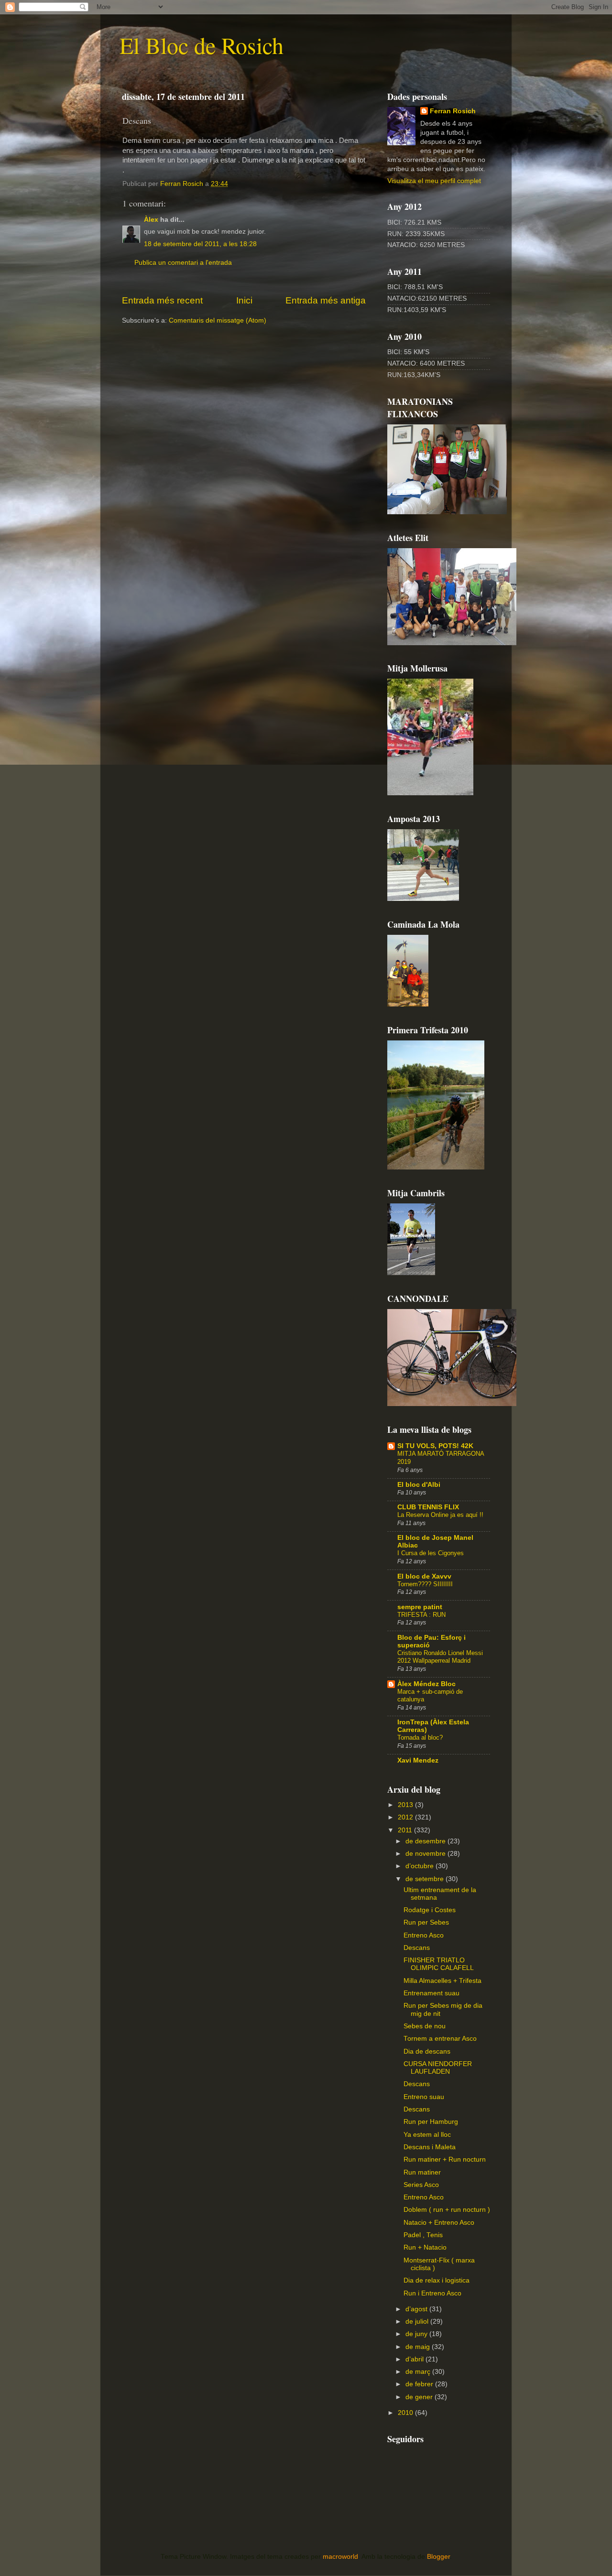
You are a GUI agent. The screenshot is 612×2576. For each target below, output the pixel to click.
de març (419, 2372)
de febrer (420, 2384)
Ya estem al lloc (427, 2135)
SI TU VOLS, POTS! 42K (435, 1446)
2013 (406, 1805)
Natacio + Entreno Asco (439, 2223)
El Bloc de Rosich (202, 45)
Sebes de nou (425, 2026)
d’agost (417, 2309)
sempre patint (420, 1607)
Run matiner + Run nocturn (445, 2159)
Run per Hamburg (431, 2122)
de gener (420, 2397)
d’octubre (421, 1866)
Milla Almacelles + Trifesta (443, 1981)
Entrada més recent (162, 300)
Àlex (151, 220)
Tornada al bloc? (420, 1737)
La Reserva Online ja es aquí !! (440, 1515)
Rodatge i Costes (430, 1910)
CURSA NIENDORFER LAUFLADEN (438, 2068)
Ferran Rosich (453, 111)
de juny (417, 2334)
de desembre (426, 1841)
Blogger (438, 2557)
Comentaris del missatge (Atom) (218, 320)
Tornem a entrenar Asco (440, 2039)
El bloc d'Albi (419, 1485)
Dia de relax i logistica (437, 2280)
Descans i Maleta (430, 2147)
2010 (406, 2413)
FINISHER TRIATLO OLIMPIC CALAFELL (439, 1964)
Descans (417, 1948)
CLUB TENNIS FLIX (428, 1507)
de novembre (426, 1854)
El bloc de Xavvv (424, 1576)
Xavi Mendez (418, 1760)
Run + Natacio (425, 2247)
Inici (244, 300)
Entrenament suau (432, 1993)
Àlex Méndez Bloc (426, 1684)
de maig (419, 2347)
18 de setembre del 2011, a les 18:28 (200, 244)
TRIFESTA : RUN (421, 1615)
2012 (406, 1817)
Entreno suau (424, 2097)
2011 (406, 1830)
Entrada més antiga (326, 300)
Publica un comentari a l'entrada (183, 263)
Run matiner (422, 2172)
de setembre (426, 1879)
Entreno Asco (424, 1935)
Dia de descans (427, 2051)
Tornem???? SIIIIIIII (425, 1584)
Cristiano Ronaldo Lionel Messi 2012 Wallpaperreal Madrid (440, 1657)
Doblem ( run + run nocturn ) (447, 2210)
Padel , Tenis (423, 2235)
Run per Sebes (426, 1922)
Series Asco (421, 2185)
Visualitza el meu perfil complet (434, 181)
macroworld (340, 2557)
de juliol (418, 2322)
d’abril (415, 2359)
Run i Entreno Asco (432, 2293)
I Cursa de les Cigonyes (431, 1553)
